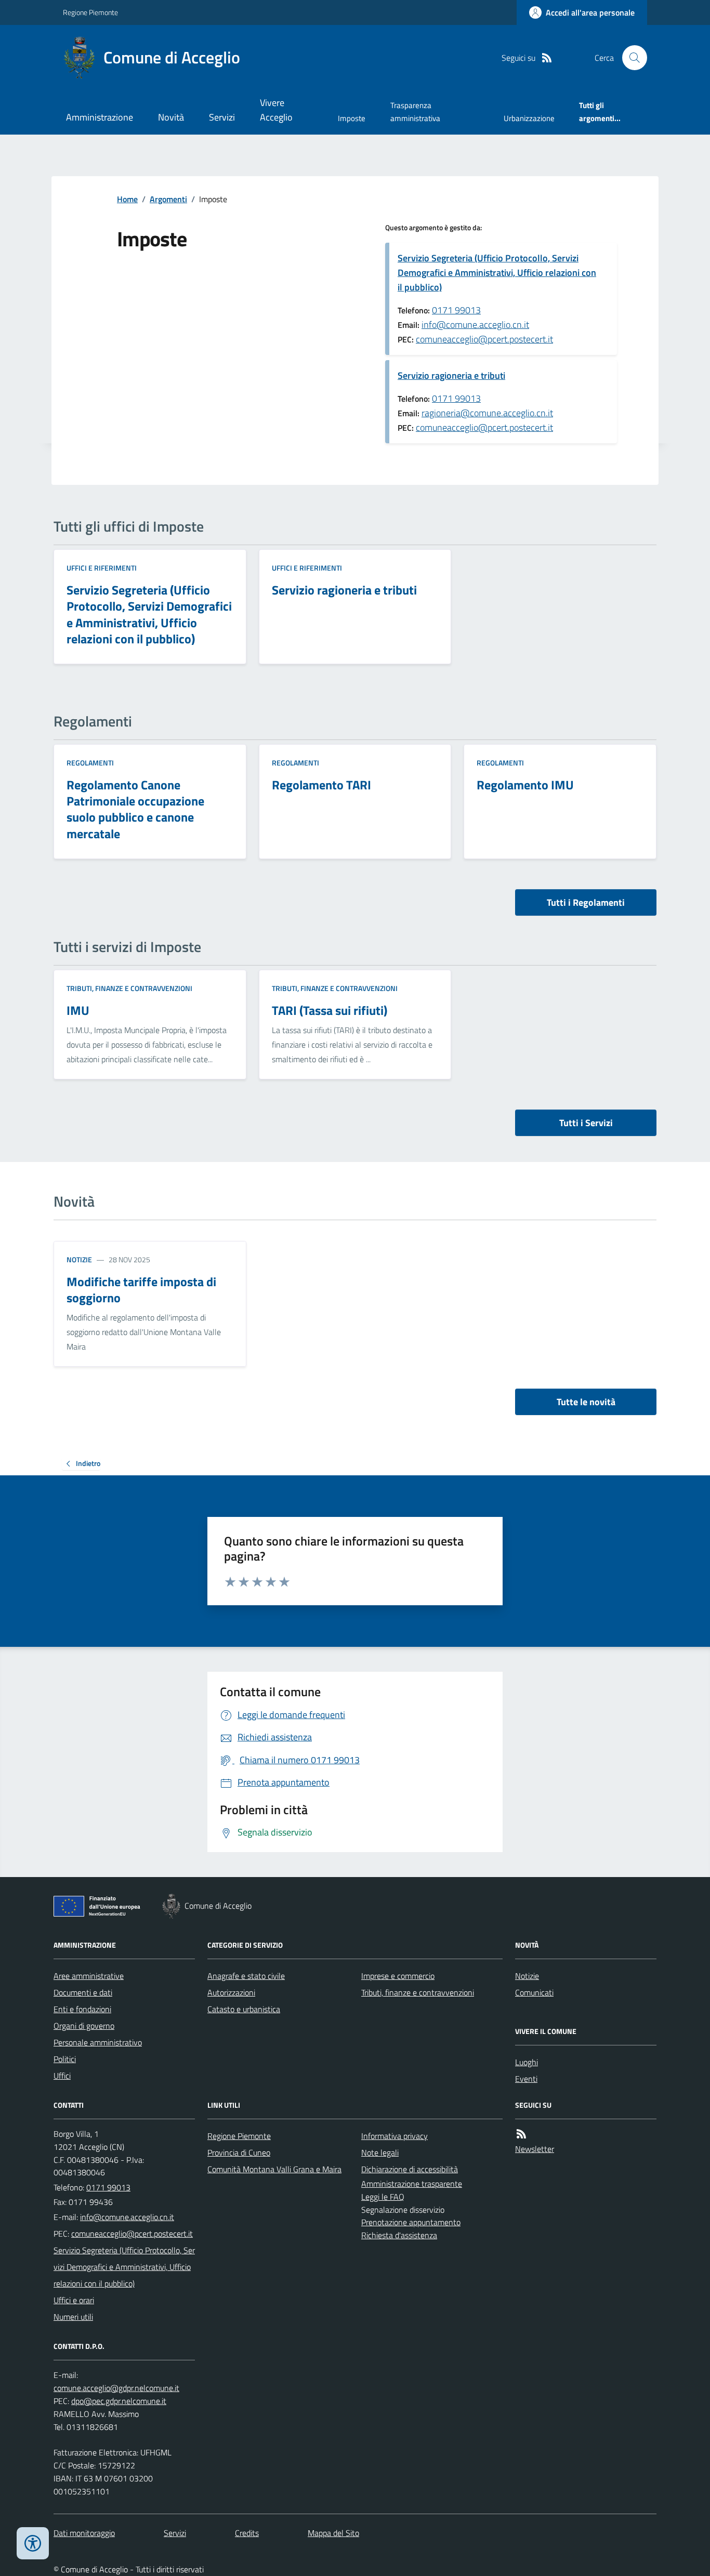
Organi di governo (84, 2026)
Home (127, 199)
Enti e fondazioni (82, 2009)
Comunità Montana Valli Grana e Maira (274, 2169)
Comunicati (534, 1992)
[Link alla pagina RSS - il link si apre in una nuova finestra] (547, 58)
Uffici (62, 2076)
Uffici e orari (74, 2300)
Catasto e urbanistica (244, 2009)
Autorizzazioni (231, 1992)
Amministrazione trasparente (412, 2184)
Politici (65, 2059)
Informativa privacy (395, 2136)
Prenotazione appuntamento (411, 2222)
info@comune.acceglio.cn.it (475, 325)
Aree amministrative (89, 1976)
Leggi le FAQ (383, 2197)
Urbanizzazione (529, 118)
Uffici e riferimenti (102, 568)
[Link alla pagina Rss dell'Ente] (521, 2134)
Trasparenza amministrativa (415, 111)
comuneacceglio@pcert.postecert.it (484, 339)
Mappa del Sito (333, 2533)
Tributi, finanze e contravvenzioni (129, 988)
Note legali (380, 2152)
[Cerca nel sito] (630, 58)
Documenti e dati (83, 1992)
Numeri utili (73, 2317)
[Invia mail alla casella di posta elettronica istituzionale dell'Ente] (127, 2217)
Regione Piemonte (90, 12)
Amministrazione (100, 117)
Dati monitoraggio (84, 2533)
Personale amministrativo (98, 2042)
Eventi (526, 2079)
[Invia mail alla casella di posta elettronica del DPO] (116, 2388)
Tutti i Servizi (586, 1123)
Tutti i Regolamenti (586, 902)
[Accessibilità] (33, 2543)
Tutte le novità (586, 1402)
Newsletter (535, 2149)
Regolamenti (90, 763)
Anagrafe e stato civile (246, 1976)
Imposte (352, 118)
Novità (171, 117)
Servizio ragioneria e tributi (451, 375)
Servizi (222, 117)
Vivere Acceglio (276, 110)
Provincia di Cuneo (239, 2152)
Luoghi (527, 2062)
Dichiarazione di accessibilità (410, 2169)
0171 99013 (456, 310)
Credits (247, 2533)
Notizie (79, 1259)
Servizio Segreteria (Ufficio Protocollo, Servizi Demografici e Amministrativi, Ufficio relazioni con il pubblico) (497, 273)
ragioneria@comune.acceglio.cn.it (487, 413)
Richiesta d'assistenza (399, 2235)
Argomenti (168, 199)
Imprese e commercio (398, 1976)
